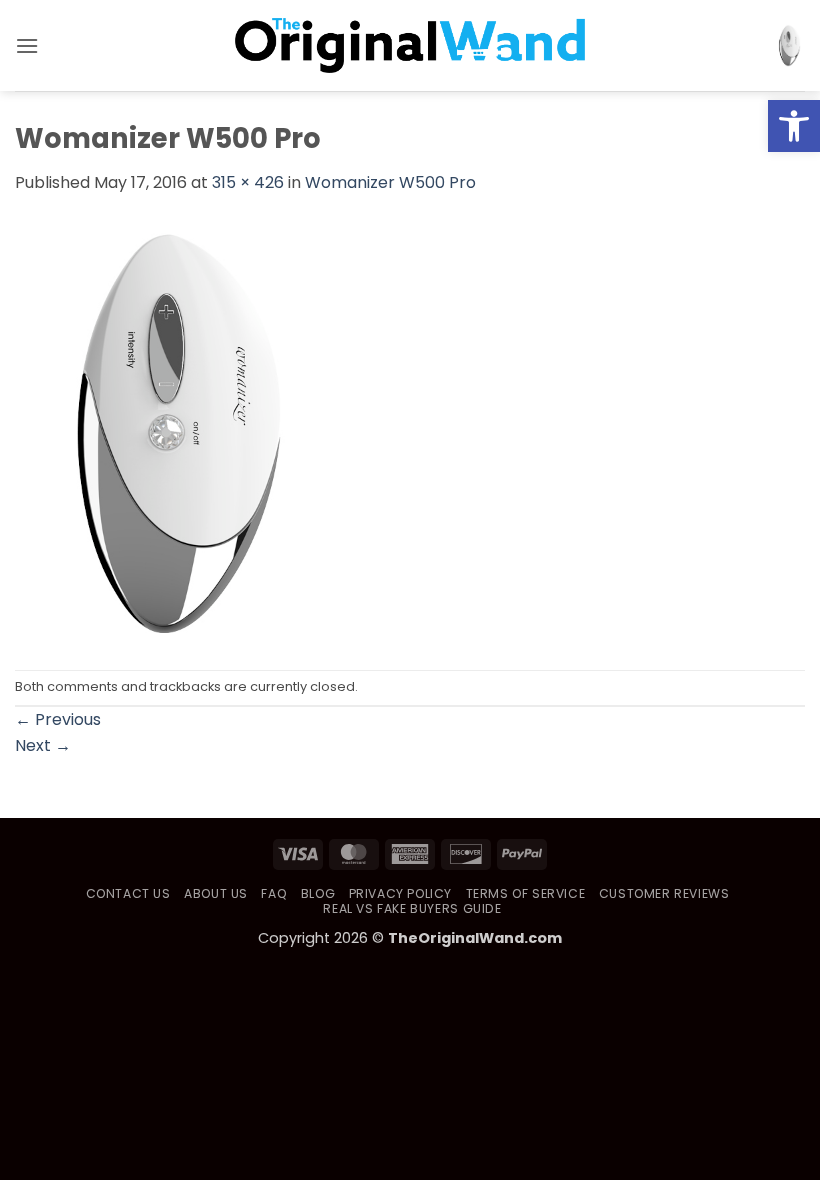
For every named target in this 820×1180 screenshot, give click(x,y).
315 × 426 (248, 182)
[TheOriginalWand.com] (410, 45)
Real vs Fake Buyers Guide (412, 908)
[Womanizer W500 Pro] (172, 431)
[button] (794, 126)
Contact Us (128, 893)
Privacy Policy (401, 893)
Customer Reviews (664, 893)
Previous (58, 719)
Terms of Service (526, 893)
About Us (216, 893)
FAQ (274, 893)
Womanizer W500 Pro (390, 182)
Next (43, 745)
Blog (318, 893)
